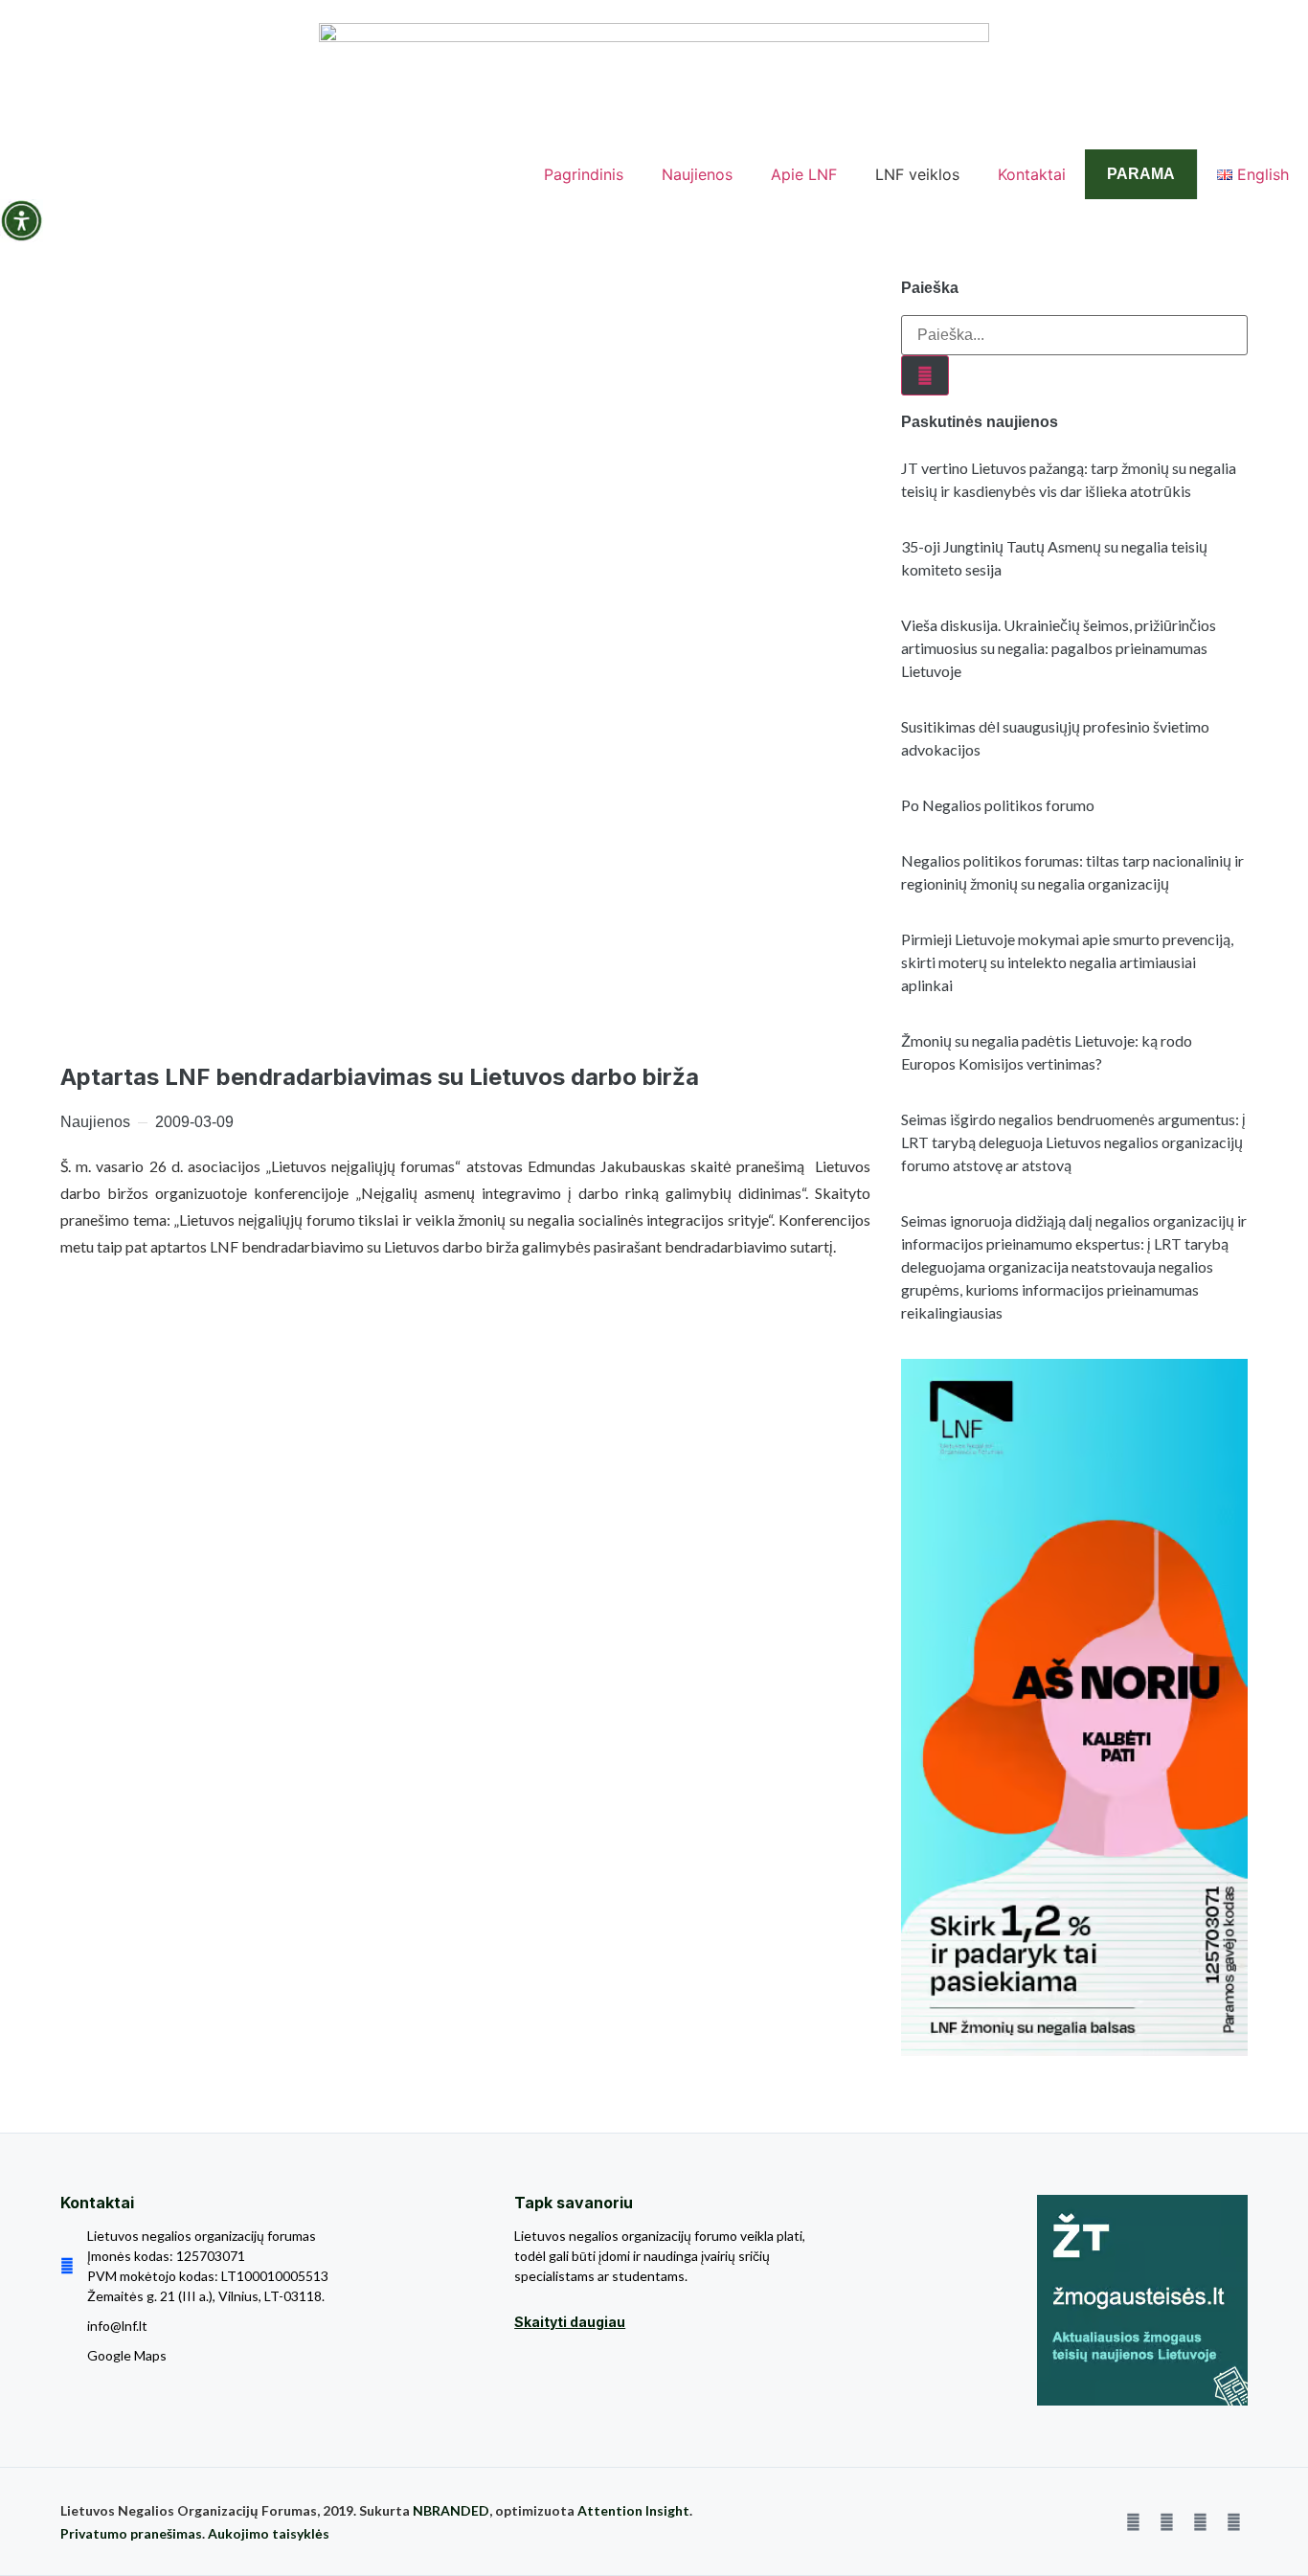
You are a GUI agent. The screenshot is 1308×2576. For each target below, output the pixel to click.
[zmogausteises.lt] (1142, 2300)
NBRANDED (451, 2510)
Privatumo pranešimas (131, 2533)
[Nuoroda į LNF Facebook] (1133, 2521)
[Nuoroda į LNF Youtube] (1233, 2521)
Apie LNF (804, 174)
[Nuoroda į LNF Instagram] (1166, 2521)
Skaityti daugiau (570, 2322)
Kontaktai (1032, 174)
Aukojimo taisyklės (269, 2533)
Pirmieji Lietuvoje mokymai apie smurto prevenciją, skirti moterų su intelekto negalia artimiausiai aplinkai (1067, 962)
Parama (1141, 174)
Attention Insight (633, 2510)
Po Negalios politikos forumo (998, 805)
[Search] (925, 375)
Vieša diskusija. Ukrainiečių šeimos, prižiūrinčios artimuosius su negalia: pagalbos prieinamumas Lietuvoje (1059, 648)
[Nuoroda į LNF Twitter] (1200, 2521)
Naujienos (697, 174)
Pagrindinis (584, 174)
